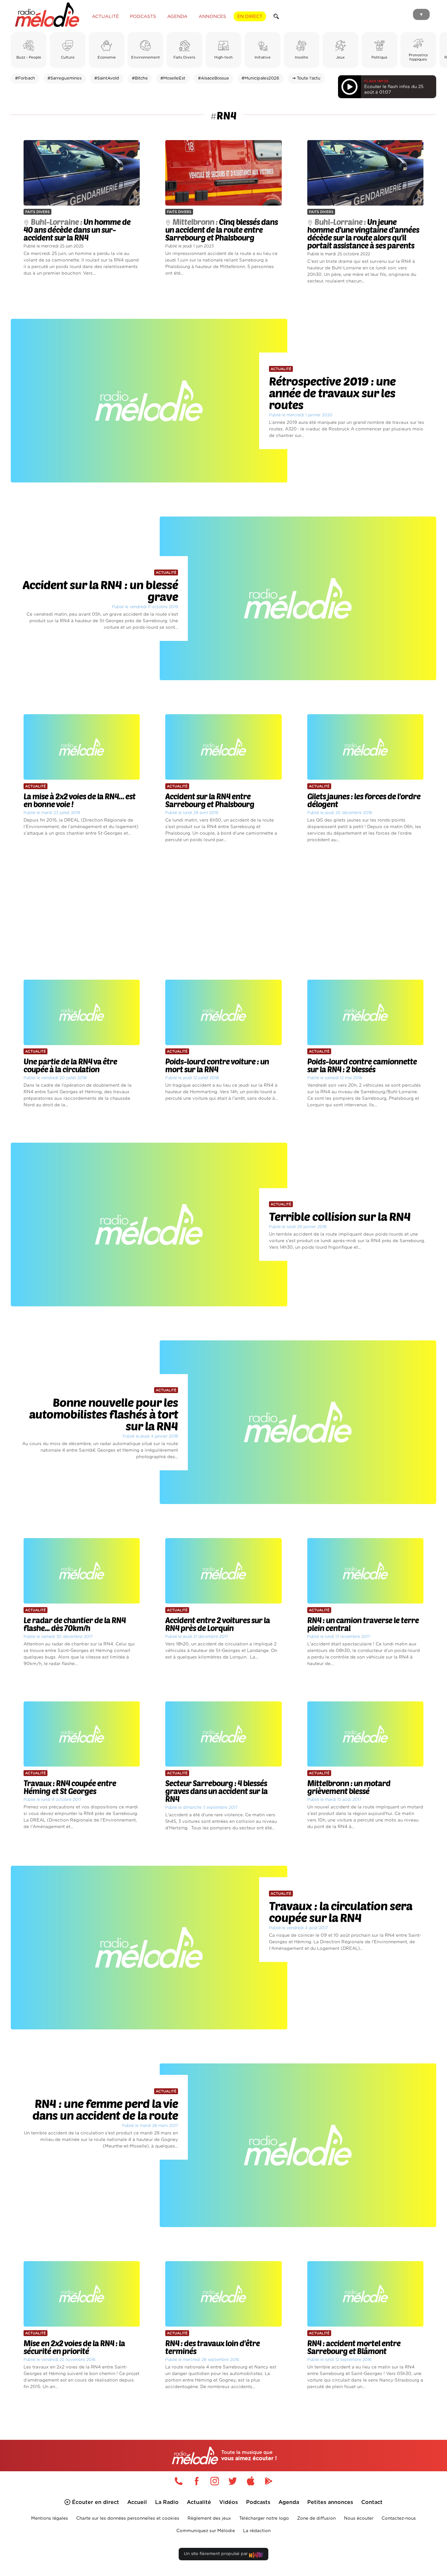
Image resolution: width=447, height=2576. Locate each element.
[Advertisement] (223, 912)
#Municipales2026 (260, 78)
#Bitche (140, 78)
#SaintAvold (107, 78)
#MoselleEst (173, 78)
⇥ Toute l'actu (306, 78)
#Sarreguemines (64, 78)
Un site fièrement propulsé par (216, 2554)
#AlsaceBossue (214, 78)
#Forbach (25, 78)
